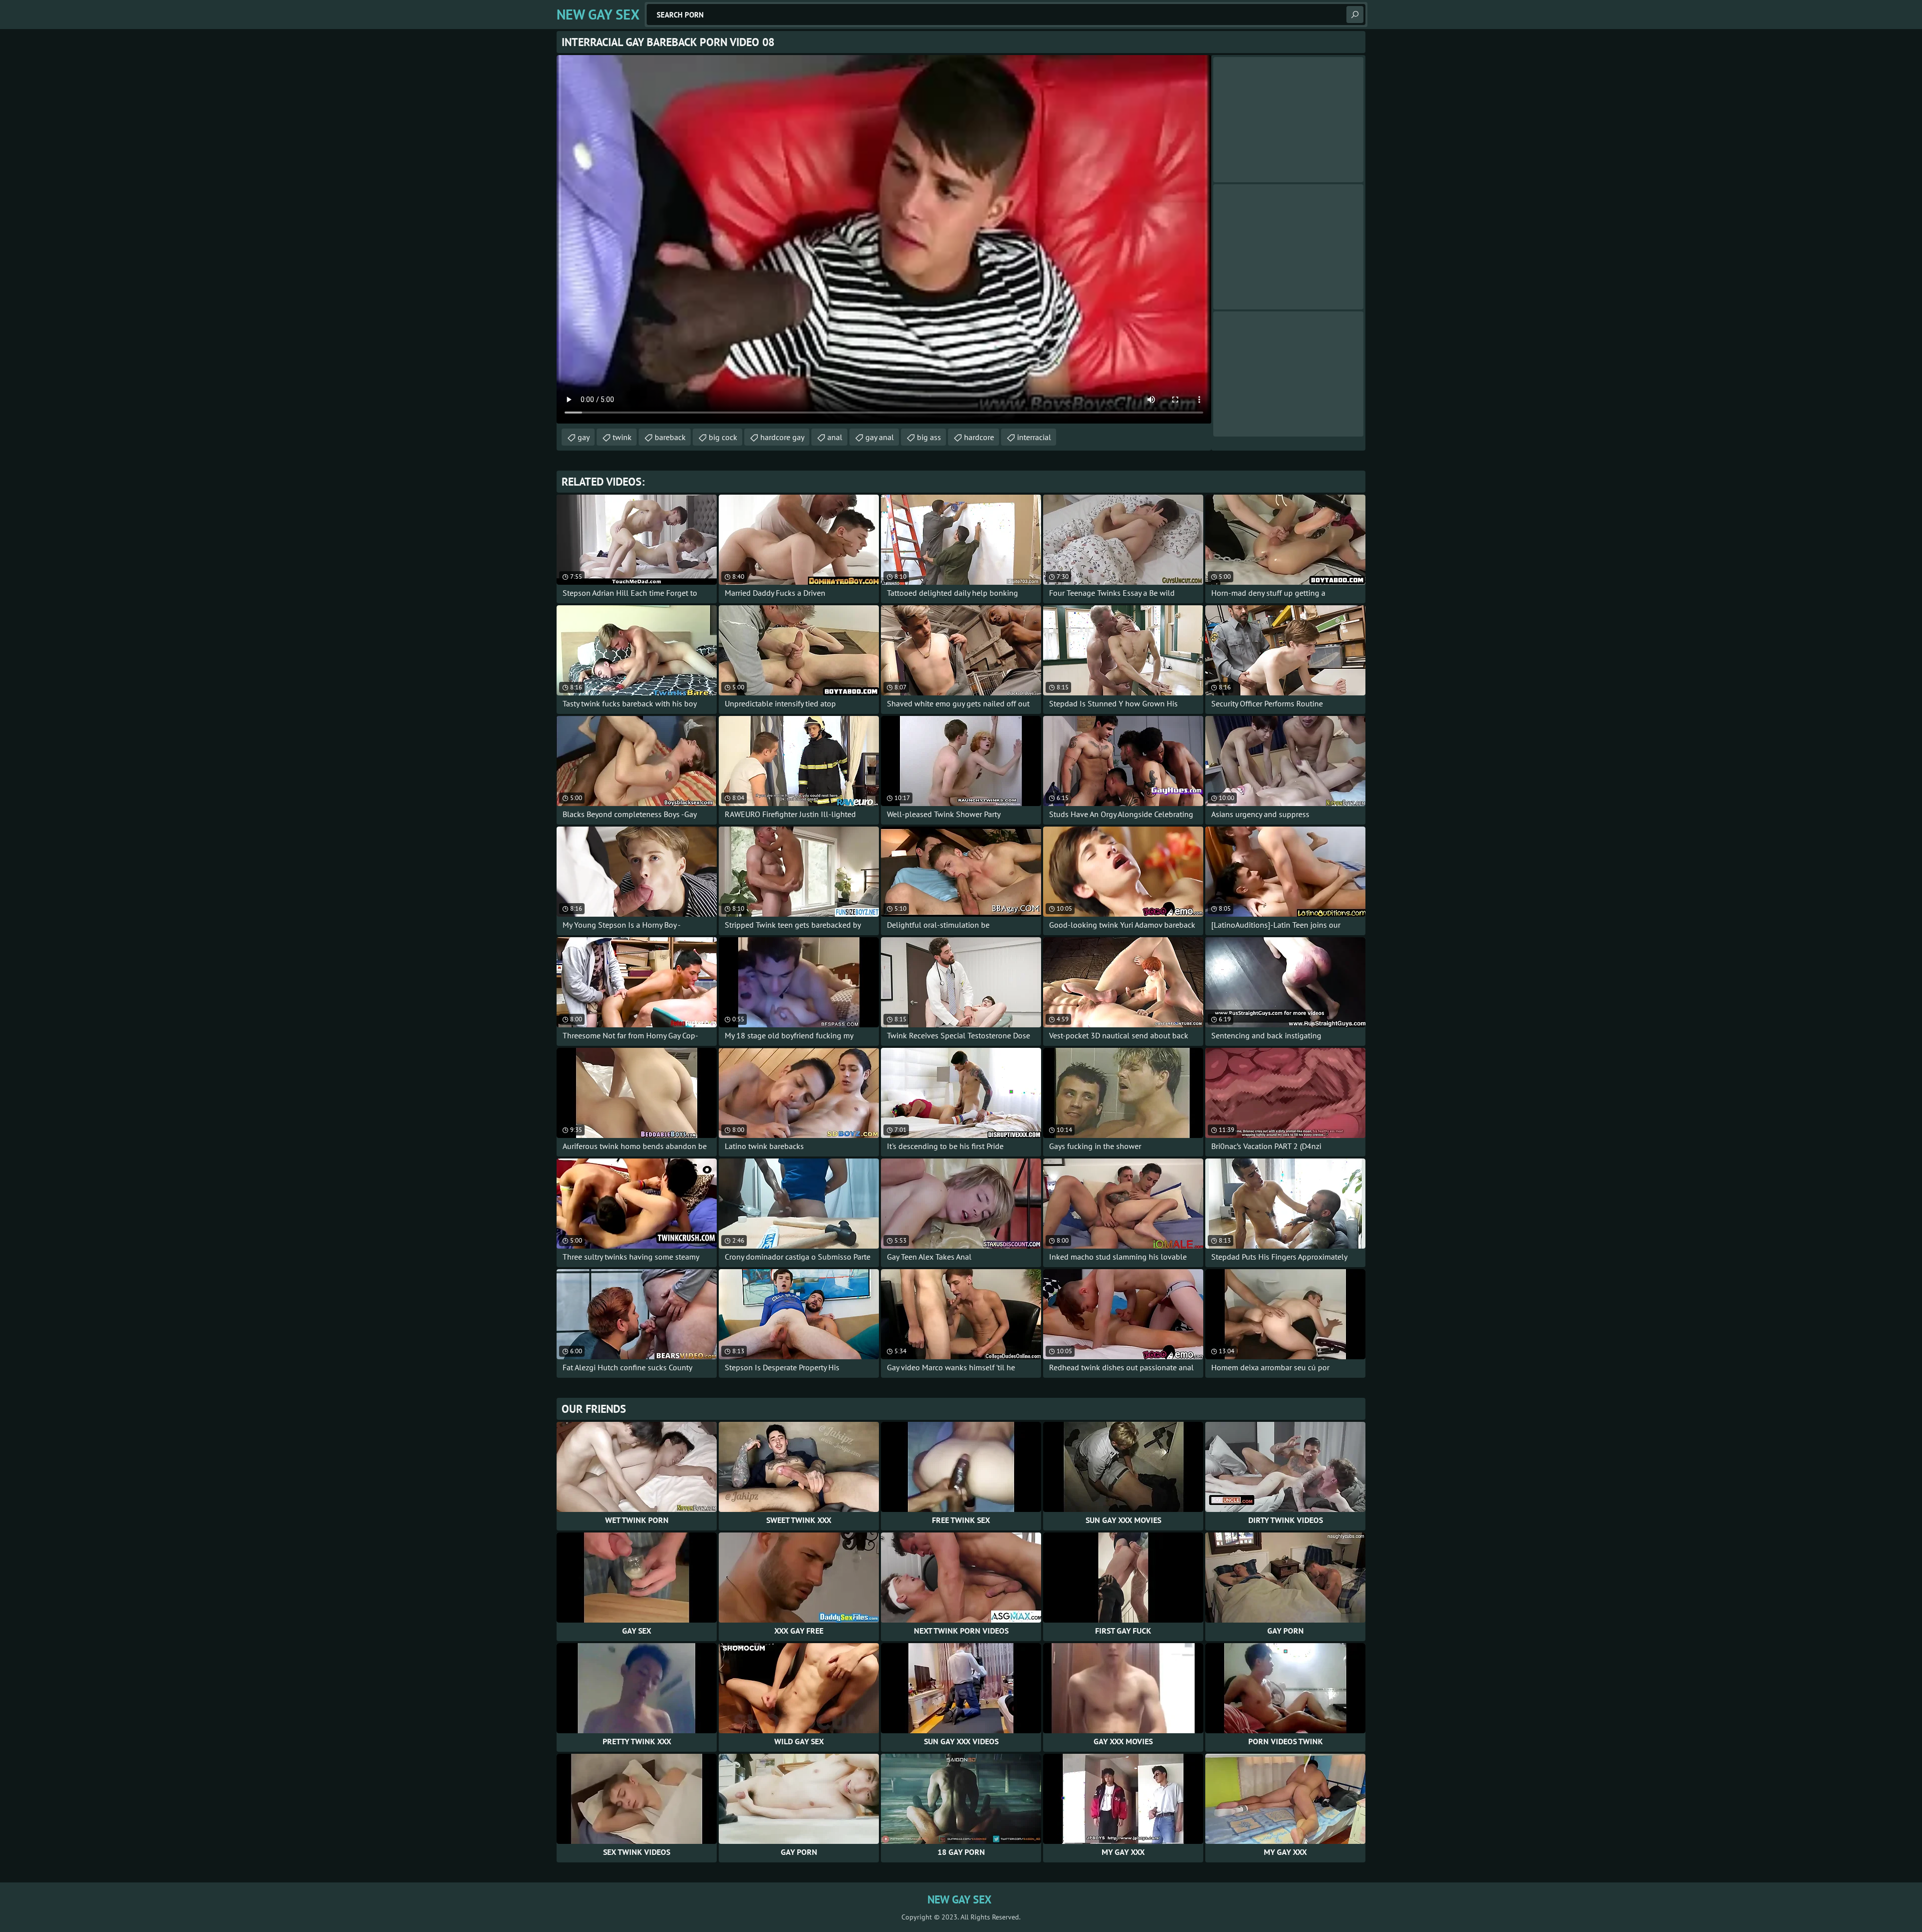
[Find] (1355, 15)
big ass (929, 437)
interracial (1034, 437)
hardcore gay (782, 437)
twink (622, 437)
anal (835, 437)
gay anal (880, 437)
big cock (723, 437)
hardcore (979, 437)
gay (584, 437)
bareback (670, 437)
